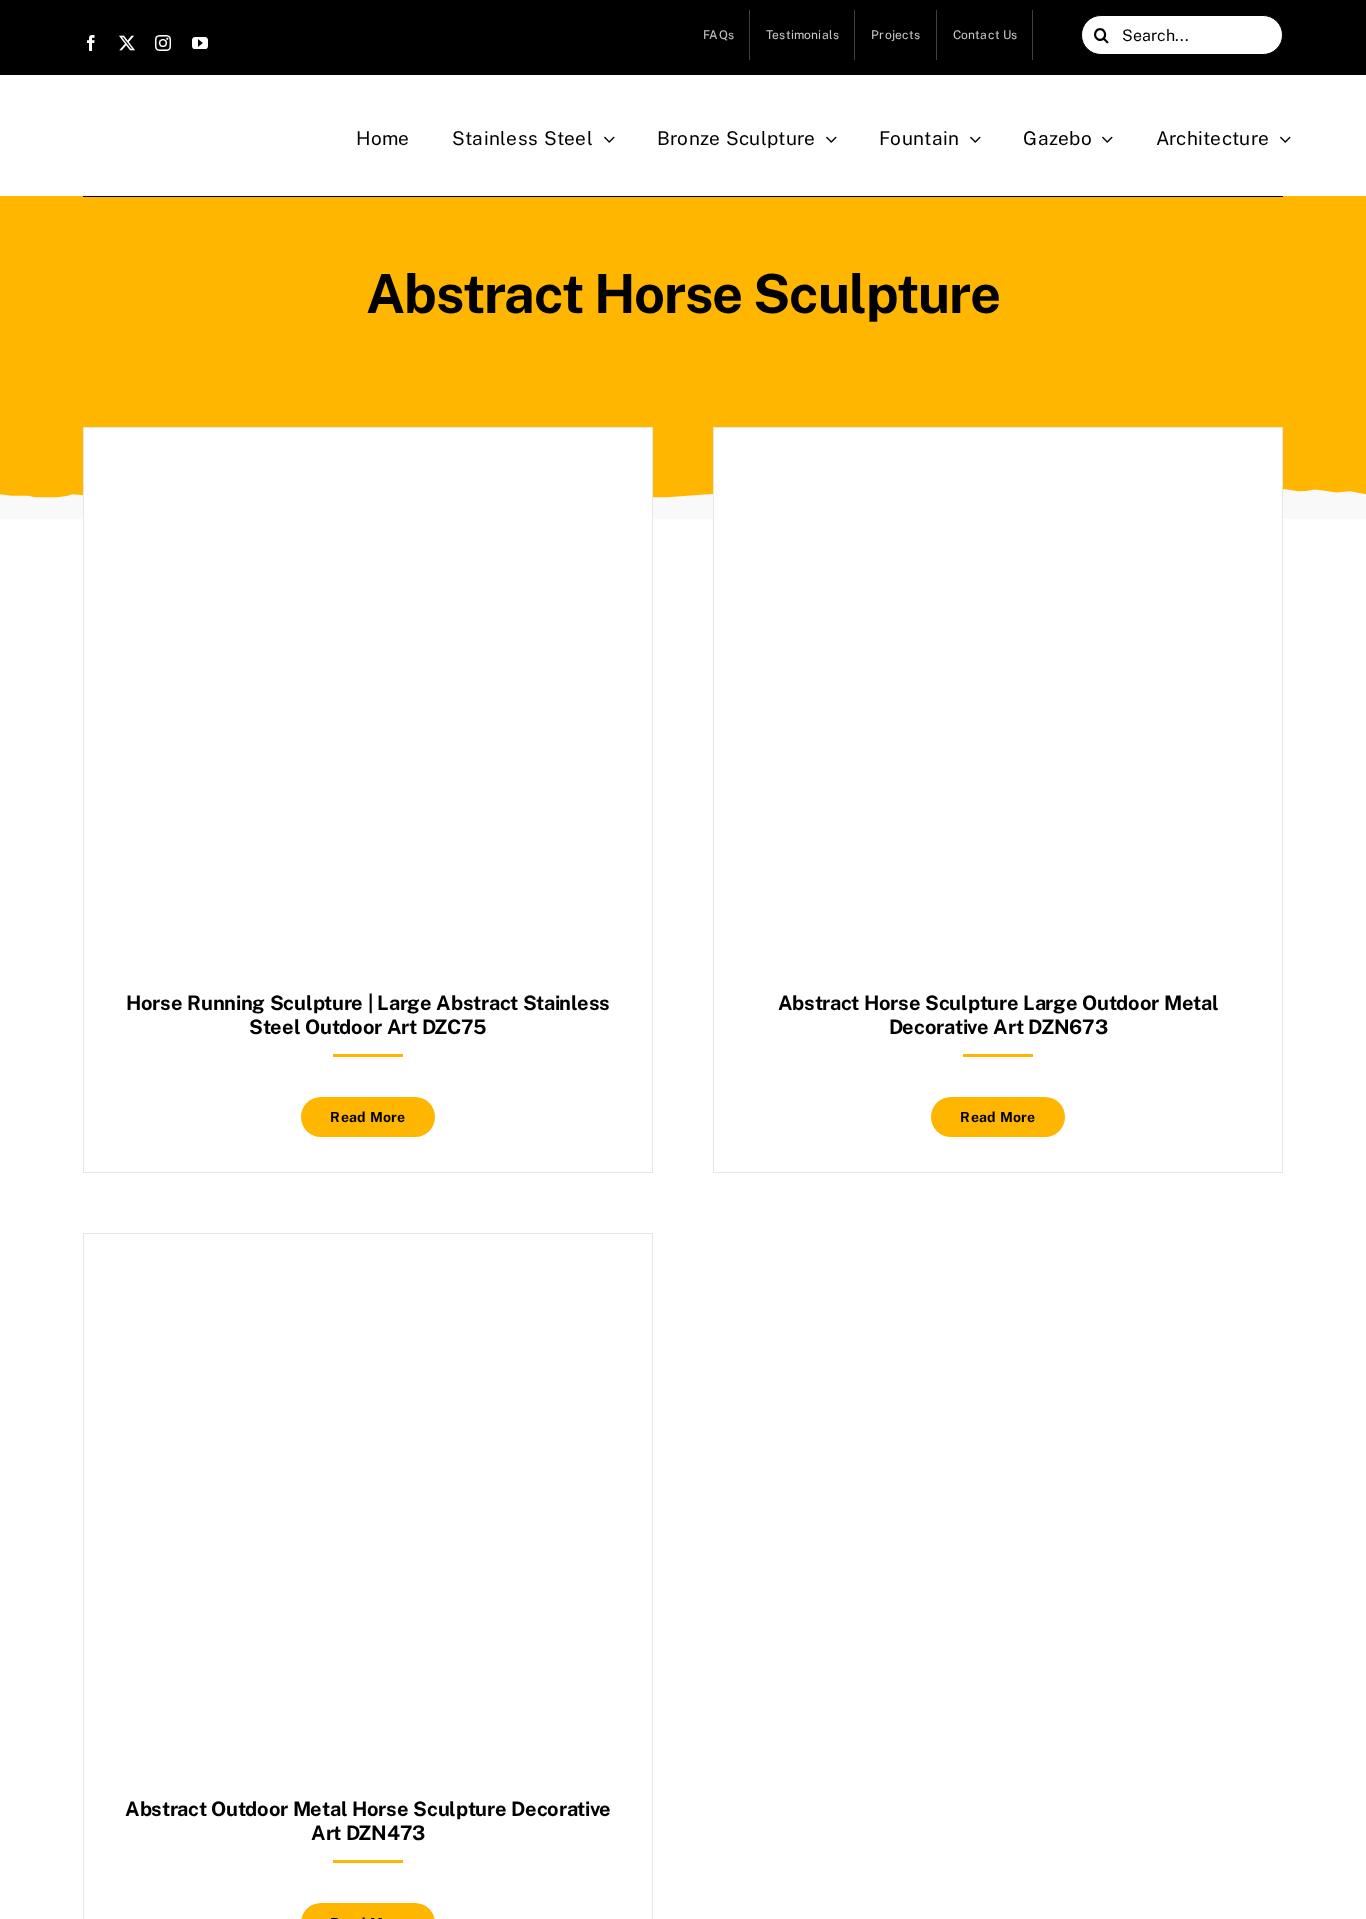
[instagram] (163, 43)
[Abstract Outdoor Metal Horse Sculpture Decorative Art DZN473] (368, 1283)
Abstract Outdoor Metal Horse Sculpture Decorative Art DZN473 (368, 1821)
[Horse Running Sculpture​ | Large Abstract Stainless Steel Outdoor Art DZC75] (368, 477)
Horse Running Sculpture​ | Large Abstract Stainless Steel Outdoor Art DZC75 (368, 1015)
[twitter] (127, 43)
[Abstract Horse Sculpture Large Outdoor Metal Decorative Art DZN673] (998, 477)
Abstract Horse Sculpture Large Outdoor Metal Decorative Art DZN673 (998, 1015)
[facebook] (91, 43)
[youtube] (200, 43)
